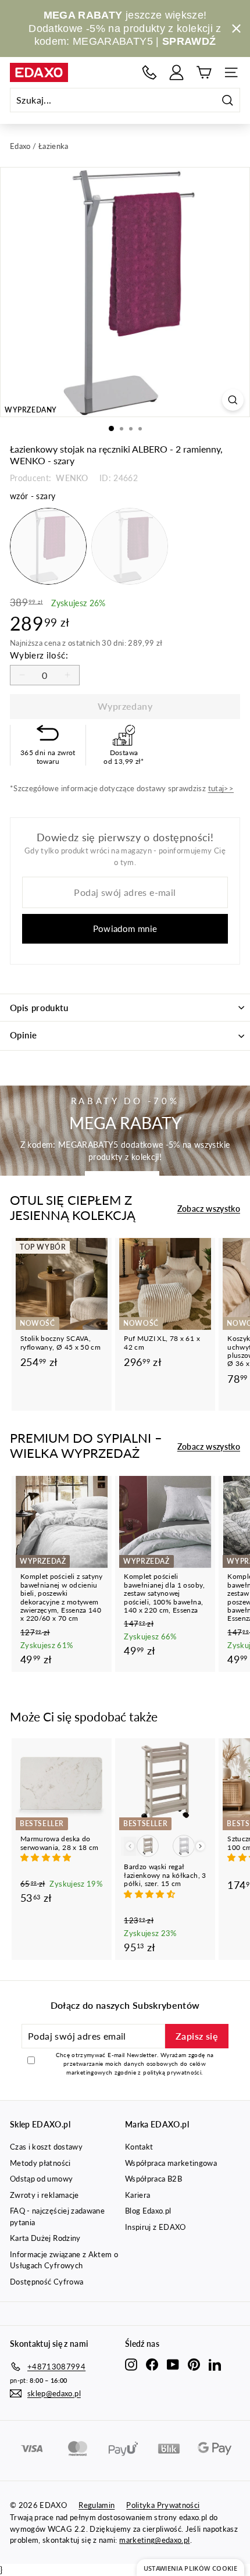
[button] (47, 1857)
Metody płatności (40, 2163)
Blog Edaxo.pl (148, 2211)
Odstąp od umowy (41, 2179)
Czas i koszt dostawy (46, 2147)
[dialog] (190, 2568)
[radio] (48, 546)
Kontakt (139, 2147)
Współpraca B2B (153, 2179)
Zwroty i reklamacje (44, 2195)
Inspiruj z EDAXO (156, 2227)
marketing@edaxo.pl (154, 2540)
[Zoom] (233, 400)
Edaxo (20, 146)
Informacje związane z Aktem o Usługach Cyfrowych (64, 2260)
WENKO (71, 478)
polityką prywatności (172, 2072)
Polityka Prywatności (163, 2505)
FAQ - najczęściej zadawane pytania (57, 2216)
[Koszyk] (204, 72)
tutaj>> (221, 788)
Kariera (137, 2195)
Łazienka (53, 146)
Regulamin (97, 2505)
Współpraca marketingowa (171, 2163)
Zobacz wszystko (209, 1209)
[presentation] (200, 1846)
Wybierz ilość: (39, 655)
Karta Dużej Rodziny (45, 2238)
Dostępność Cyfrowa (47, 2282)
